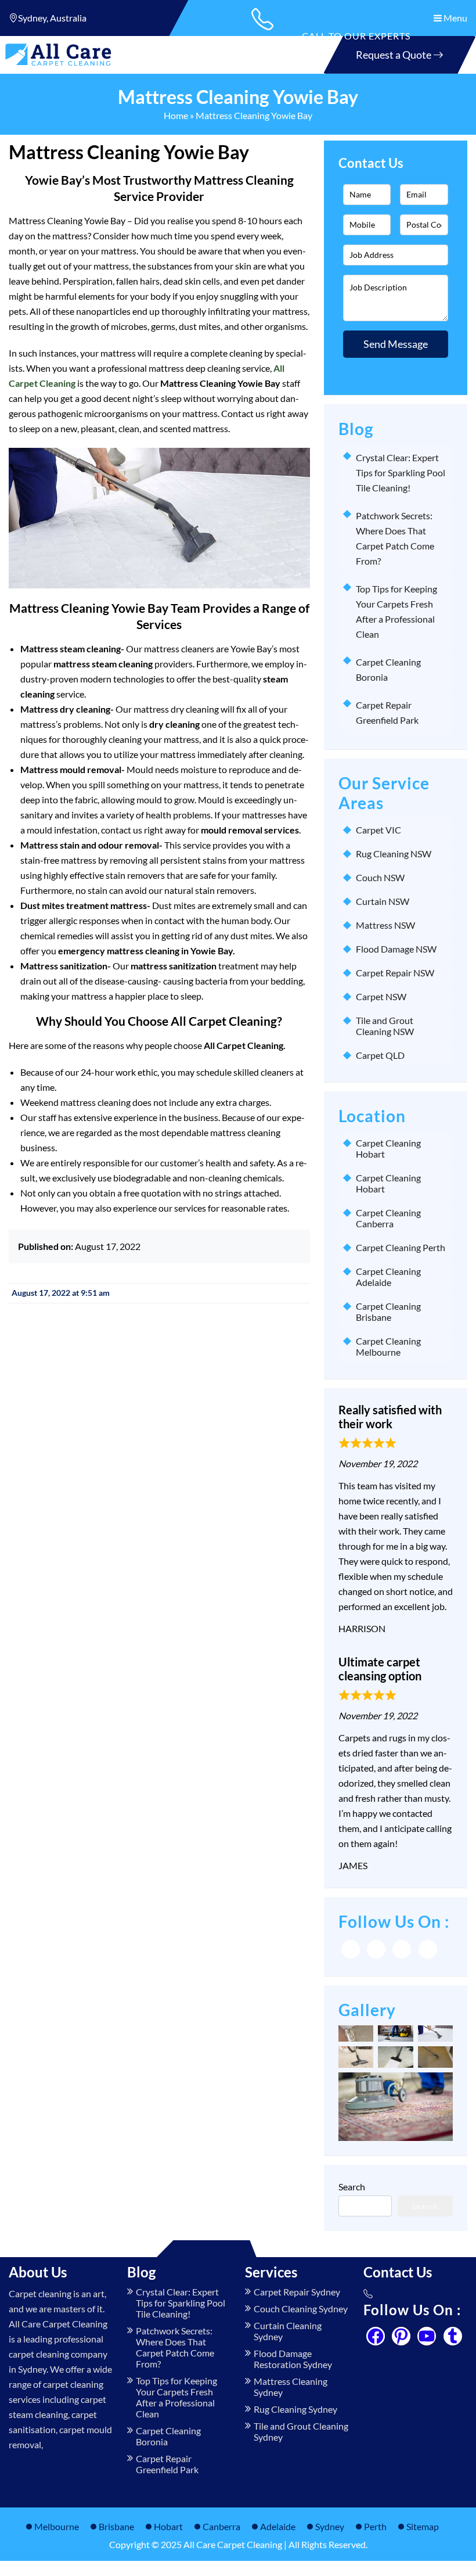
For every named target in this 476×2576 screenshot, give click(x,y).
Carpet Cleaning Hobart (388, 1148)
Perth (375, 2526)
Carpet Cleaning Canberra (388, 1218)
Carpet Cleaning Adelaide (388, 1277)
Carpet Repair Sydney (297, 2292)
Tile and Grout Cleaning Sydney (301, 2431)
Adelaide (278, 2526)
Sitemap (423, 2526)
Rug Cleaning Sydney (295, 2409)
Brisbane (116, 2526)
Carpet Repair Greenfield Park (167, 2464)
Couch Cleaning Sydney (301, 2309)
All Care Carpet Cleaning (233, 2544)
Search (352, 2187)
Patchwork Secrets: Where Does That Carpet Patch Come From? (175, 2347)
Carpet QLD (380, 1055)
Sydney (330, 2526)
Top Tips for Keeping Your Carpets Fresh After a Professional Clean (176, 2397)
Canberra (221, 2526)
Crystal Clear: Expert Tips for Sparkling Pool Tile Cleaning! (401, 473)
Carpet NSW (381, 996)
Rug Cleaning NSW (394, 854)
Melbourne (57, 2526)
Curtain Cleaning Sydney (288, 2331)
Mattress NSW (385, 925)
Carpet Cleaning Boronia (168, 2436)
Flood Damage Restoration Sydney (293, 2359)
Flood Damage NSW (396, 949)
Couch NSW (380, 877)
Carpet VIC (378, 830)
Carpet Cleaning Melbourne (388, 1346)
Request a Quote (394, 55)
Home (176, 115)
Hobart (168, 2526)
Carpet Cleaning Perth (401, 1247)
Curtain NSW (383, 901)
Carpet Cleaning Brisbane (388, 1312)
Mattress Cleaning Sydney (291, 2387)
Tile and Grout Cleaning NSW (385, 1026)
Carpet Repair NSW (395, 973)
